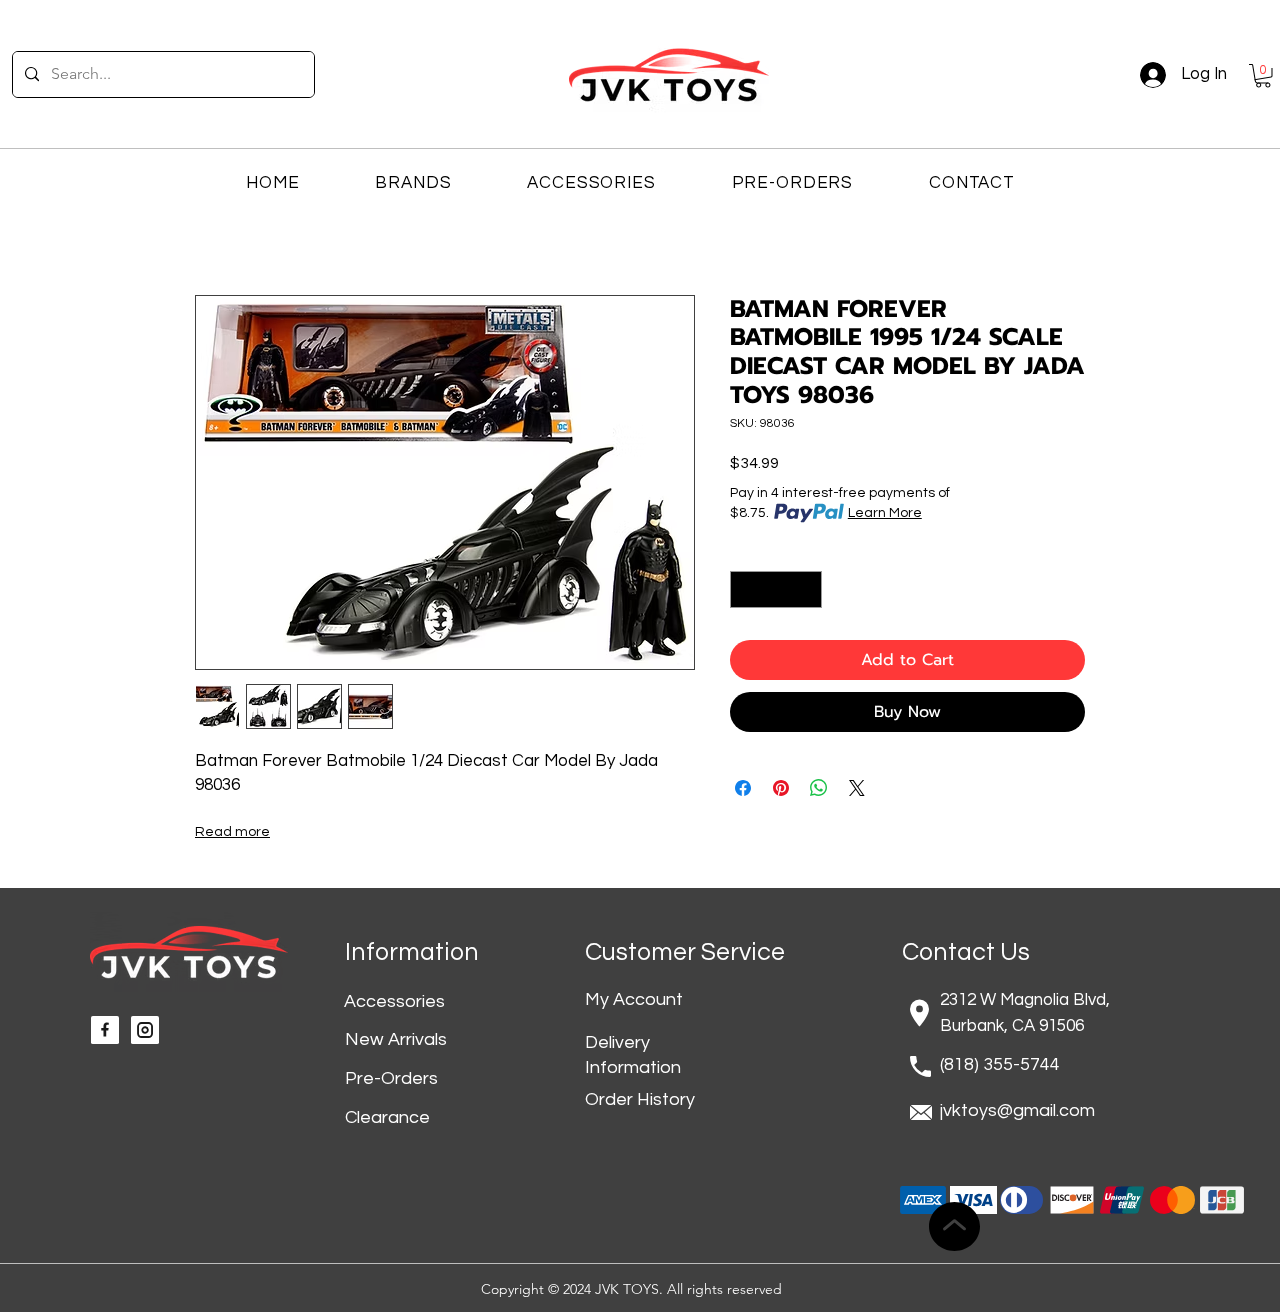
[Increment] (806, 589)
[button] (1263, 76)
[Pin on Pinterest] (781, 788)
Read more (232, 832)
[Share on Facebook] (743, 788)
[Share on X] (857, 788)
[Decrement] (745, 589)
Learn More (885, 513)
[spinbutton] (776, 589)
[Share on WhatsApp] (819, 788)
